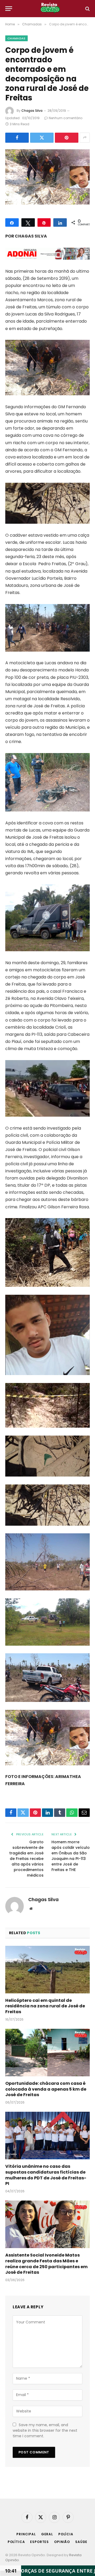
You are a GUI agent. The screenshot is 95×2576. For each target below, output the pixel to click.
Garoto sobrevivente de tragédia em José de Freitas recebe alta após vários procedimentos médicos (26, 1859)
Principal (26, 2534)
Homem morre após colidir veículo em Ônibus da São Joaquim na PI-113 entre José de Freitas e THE (71, 1856)
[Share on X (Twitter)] (42, 138)
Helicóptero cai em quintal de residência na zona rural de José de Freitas (45, 2006)
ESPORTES (39, 2542)
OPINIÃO (62, 2542)
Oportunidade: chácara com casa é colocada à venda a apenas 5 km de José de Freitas (46, 2089)
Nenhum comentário (66, 118)
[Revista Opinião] (50, 9)
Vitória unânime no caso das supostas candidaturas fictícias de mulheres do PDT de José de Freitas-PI (46, 2175)
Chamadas (16, 38)
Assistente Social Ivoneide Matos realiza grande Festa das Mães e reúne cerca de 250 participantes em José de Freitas (46, 2264)
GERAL (47, 2534)
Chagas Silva (32, 111)
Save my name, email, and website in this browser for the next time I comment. (45, 2430)
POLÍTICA (16, 2542)
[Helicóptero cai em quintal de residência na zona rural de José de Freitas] (47, 1970)
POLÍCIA (66, 2534)
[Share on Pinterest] (67, 138)
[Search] (87, 9)
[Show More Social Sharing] (85, 138)
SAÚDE (81, 2542)
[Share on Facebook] (17, 138)
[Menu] (9, 9)
